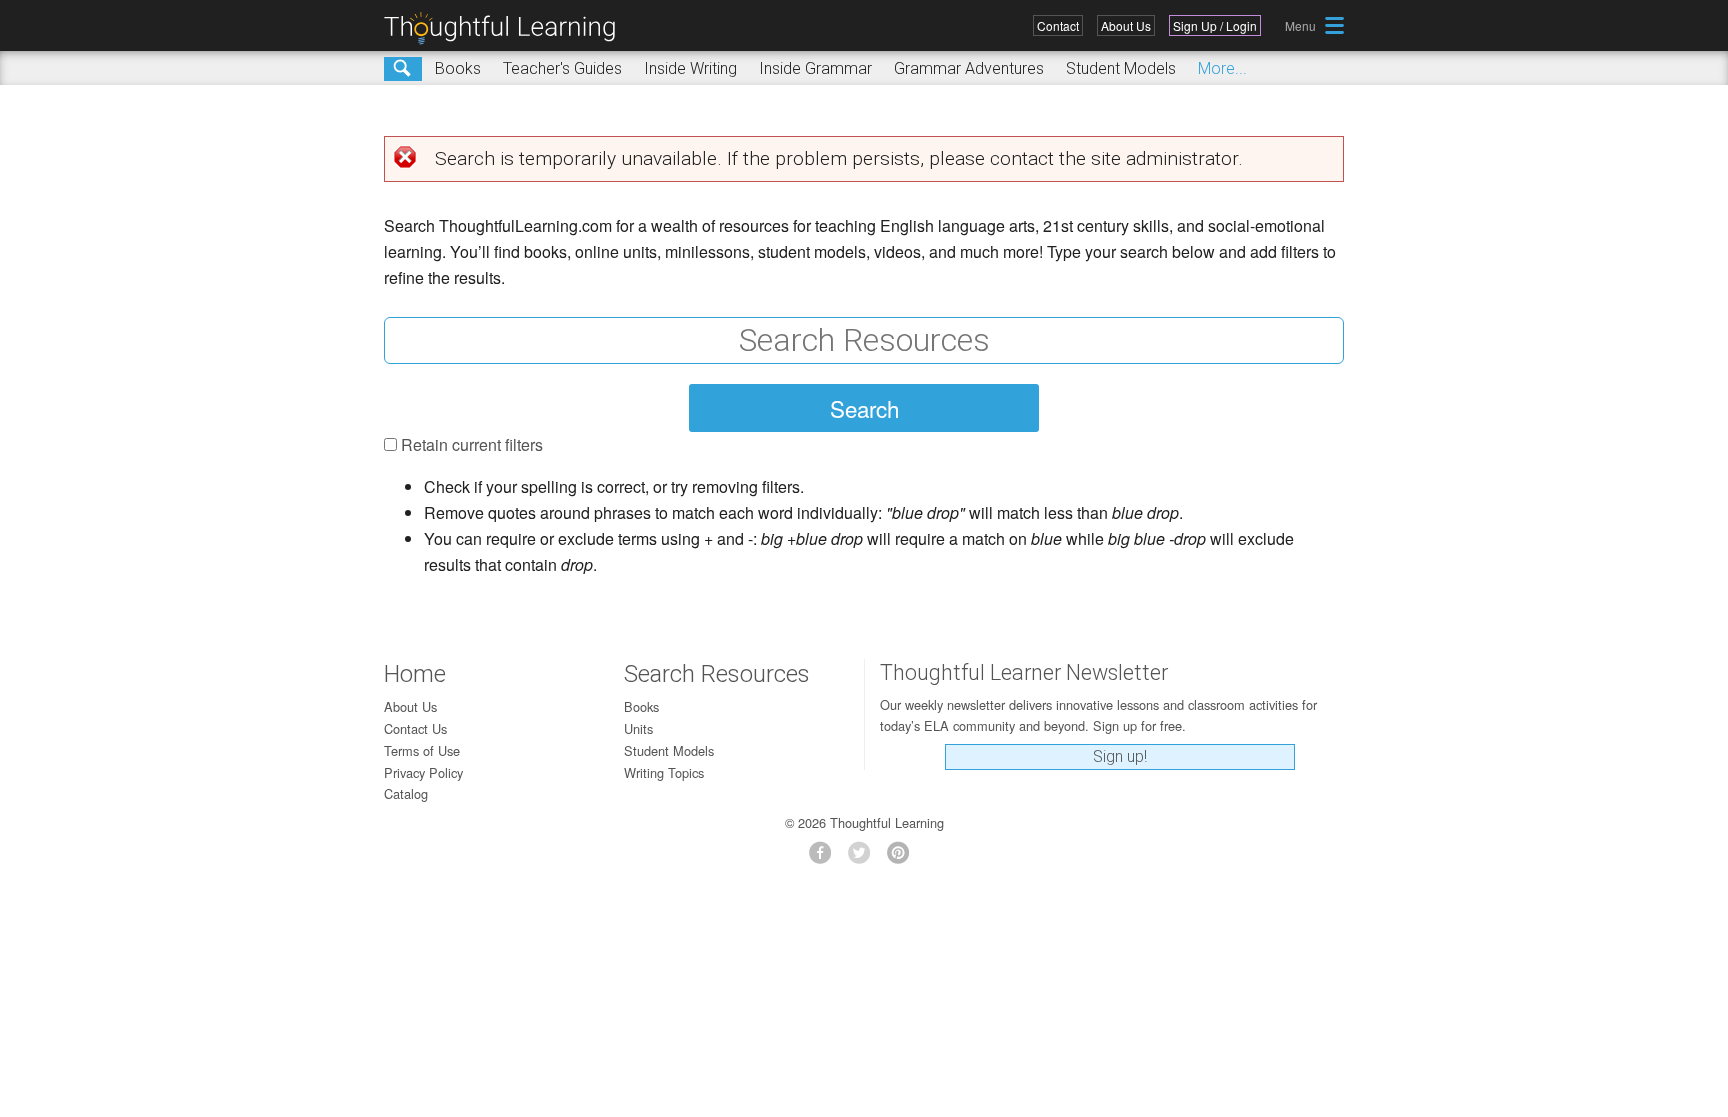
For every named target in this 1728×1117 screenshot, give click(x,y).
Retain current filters (472, 444)
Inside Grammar (815, 68)
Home (415, 674)
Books (458, 68)
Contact (1058, 25)
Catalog (406, 793)
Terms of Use (422, 750)
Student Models (1121, 68)
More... (1222, 68)
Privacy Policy (423, 772)
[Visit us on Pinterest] (903, 858)
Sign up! (1120, 756)
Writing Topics (664, 772)
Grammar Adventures (969, 68)
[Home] (507, 28)
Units (638, 728)
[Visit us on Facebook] (825, 858)
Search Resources (717, 674)
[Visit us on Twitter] (864, 858)
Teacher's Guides (562, 68)
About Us (1126, 25)
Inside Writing (690, 68)
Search (403, 69)
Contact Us (415, 728)
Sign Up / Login (1215, 25)
